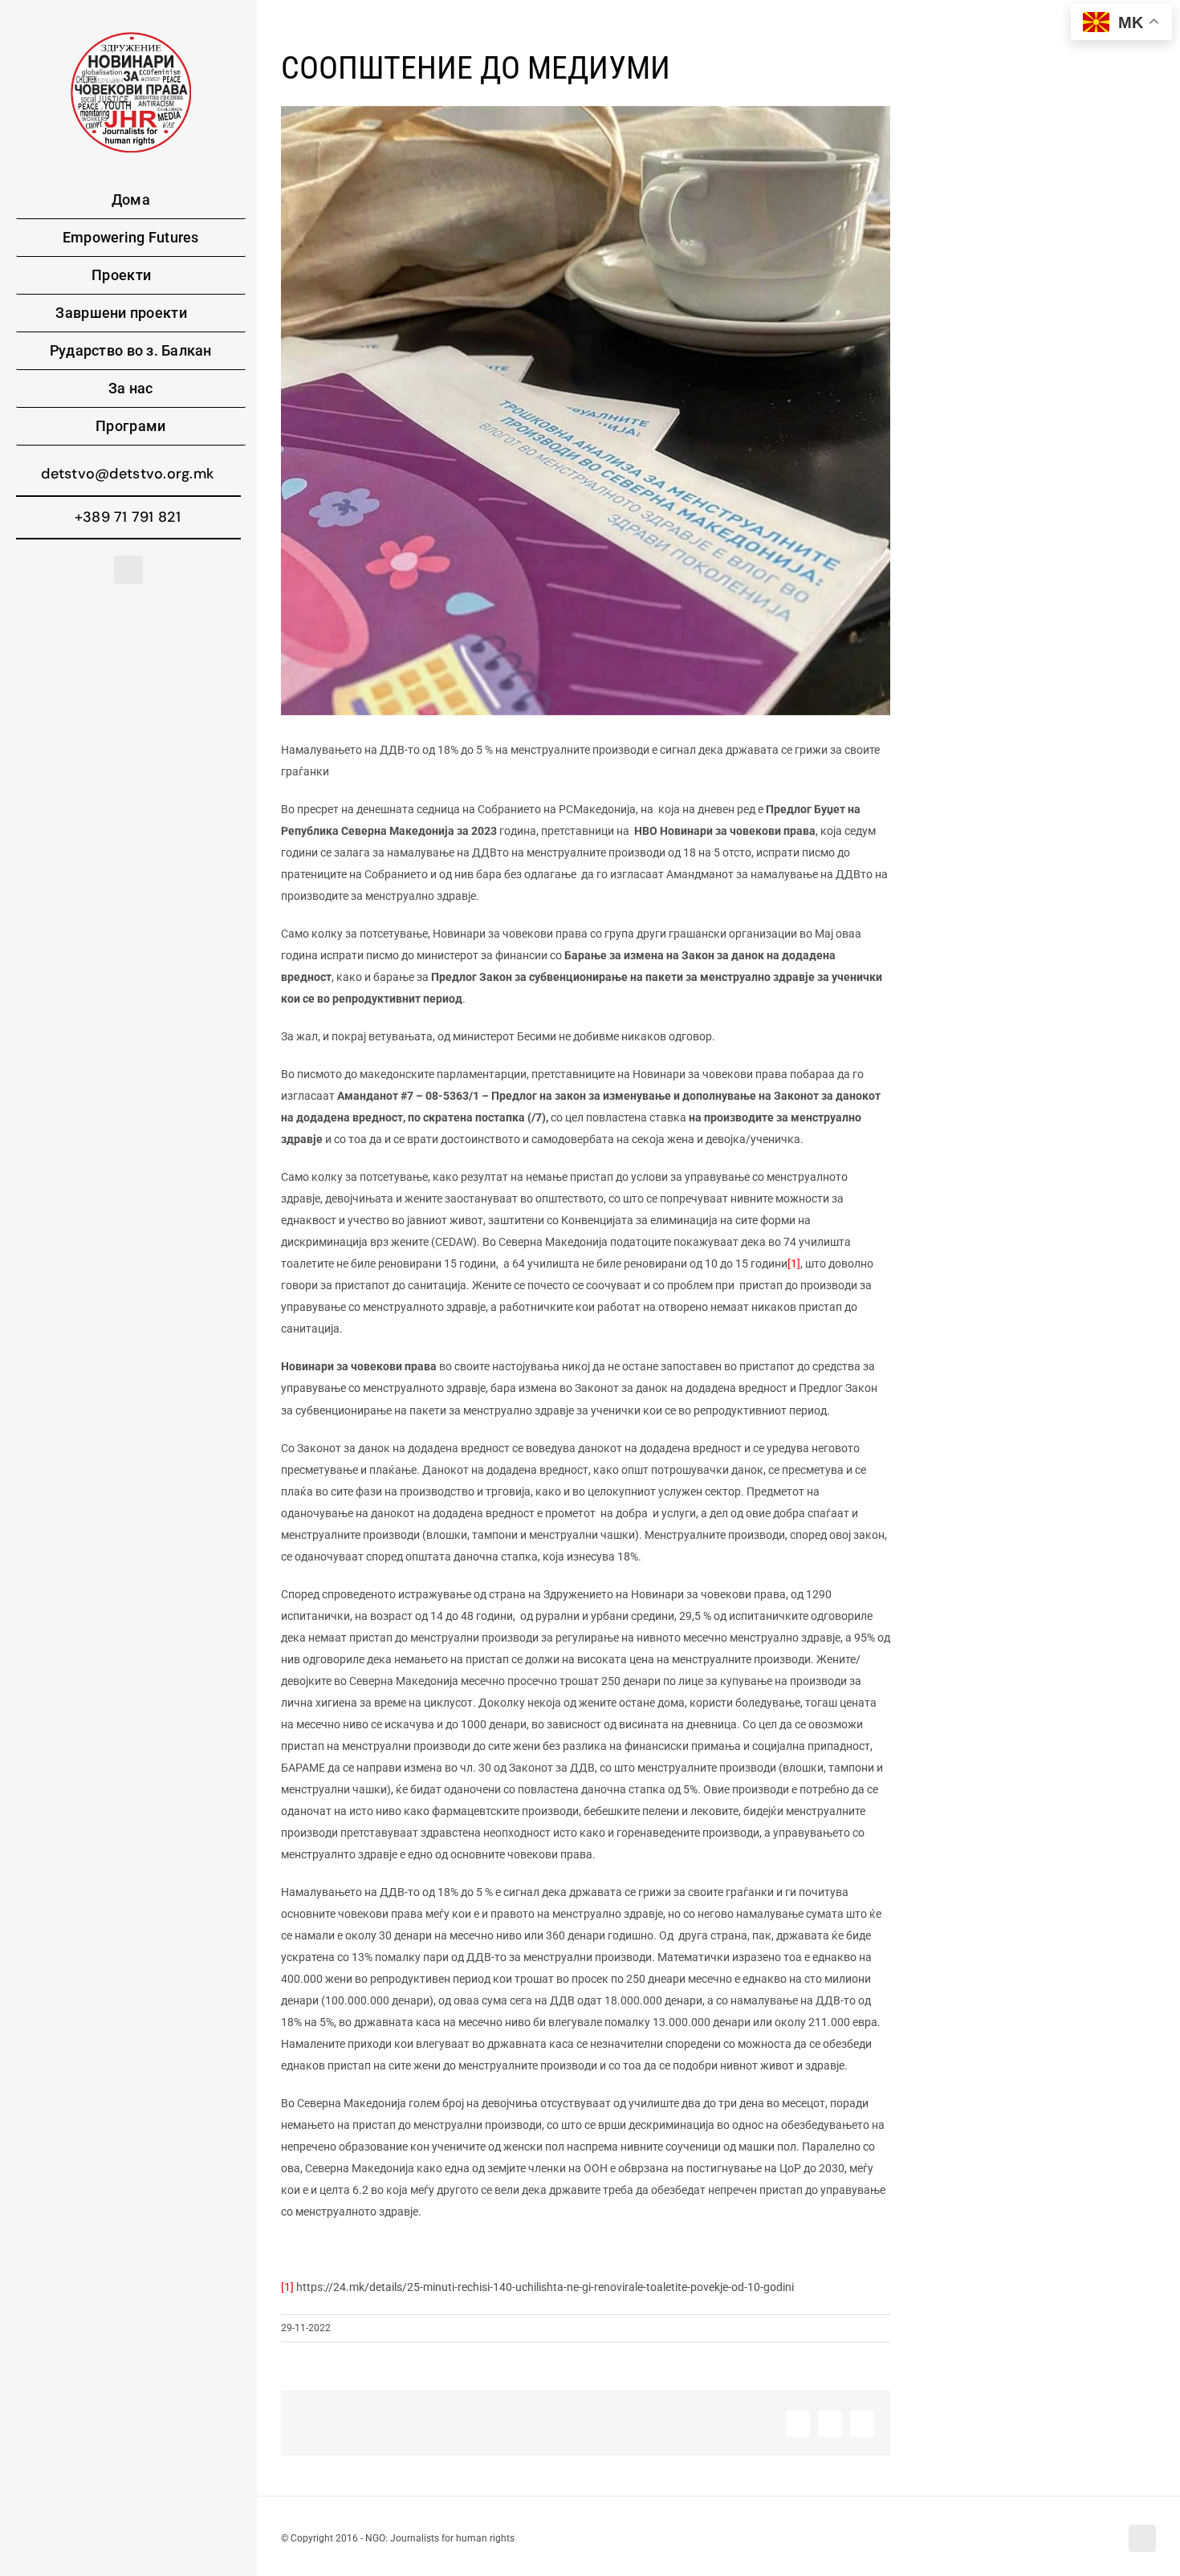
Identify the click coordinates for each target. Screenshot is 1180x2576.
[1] (794, 1264)
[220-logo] (131, 38)
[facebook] (128, 570)
